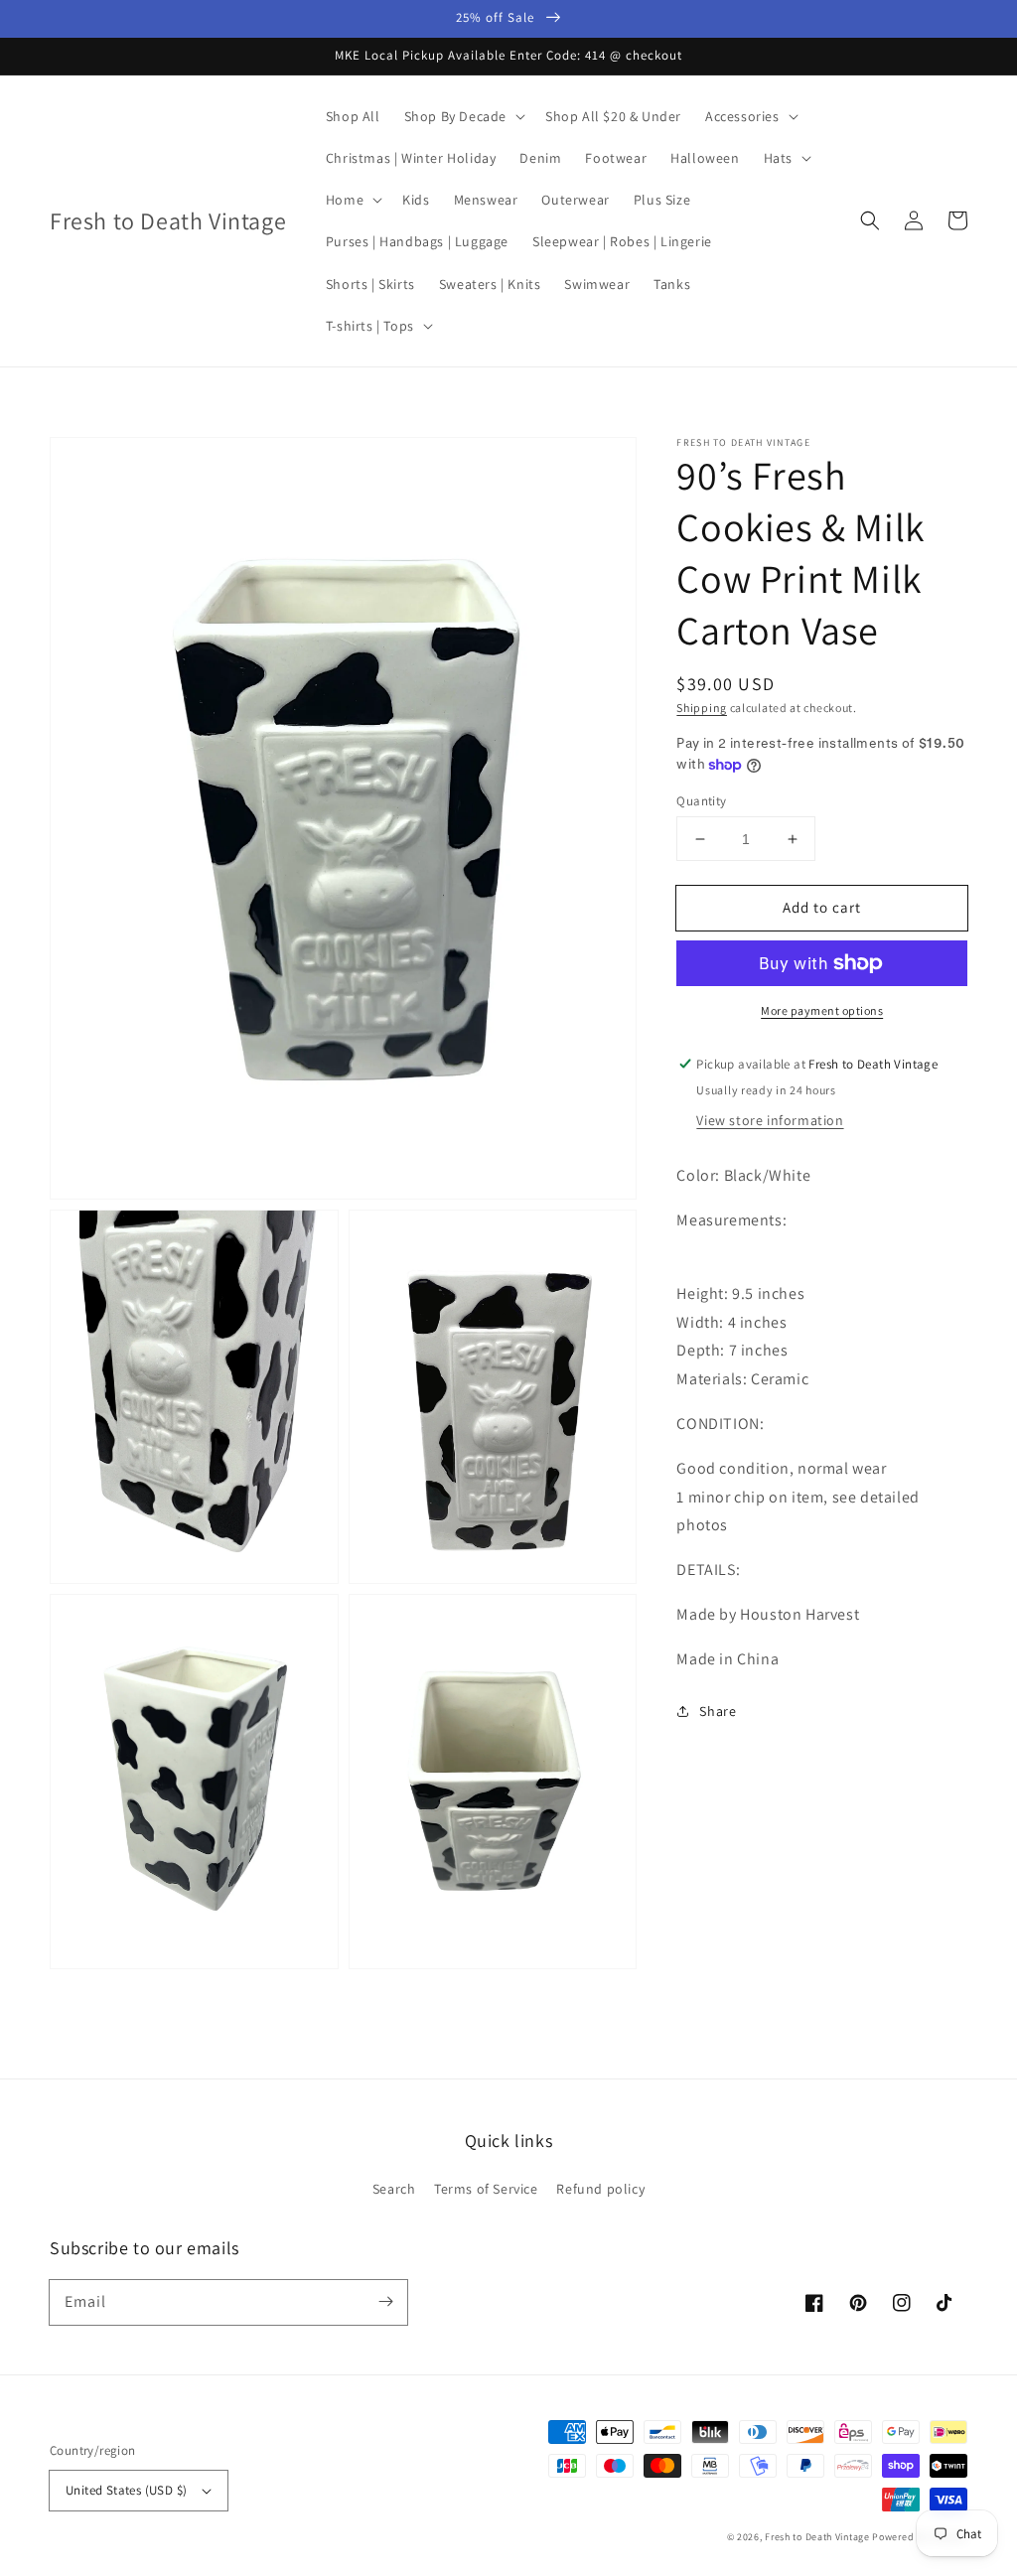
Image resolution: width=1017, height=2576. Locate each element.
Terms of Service (486, 2189)
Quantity (701, 801)
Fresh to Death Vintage (818, 2537)
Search (394, 2189)
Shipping (702, 708)
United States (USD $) (126, 2490)
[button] (870, 220)
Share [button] (718, 1711)
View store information (770, 1120)
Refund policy (600, 2189)
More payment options (822, 1010)
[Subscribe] (385, 2302)
